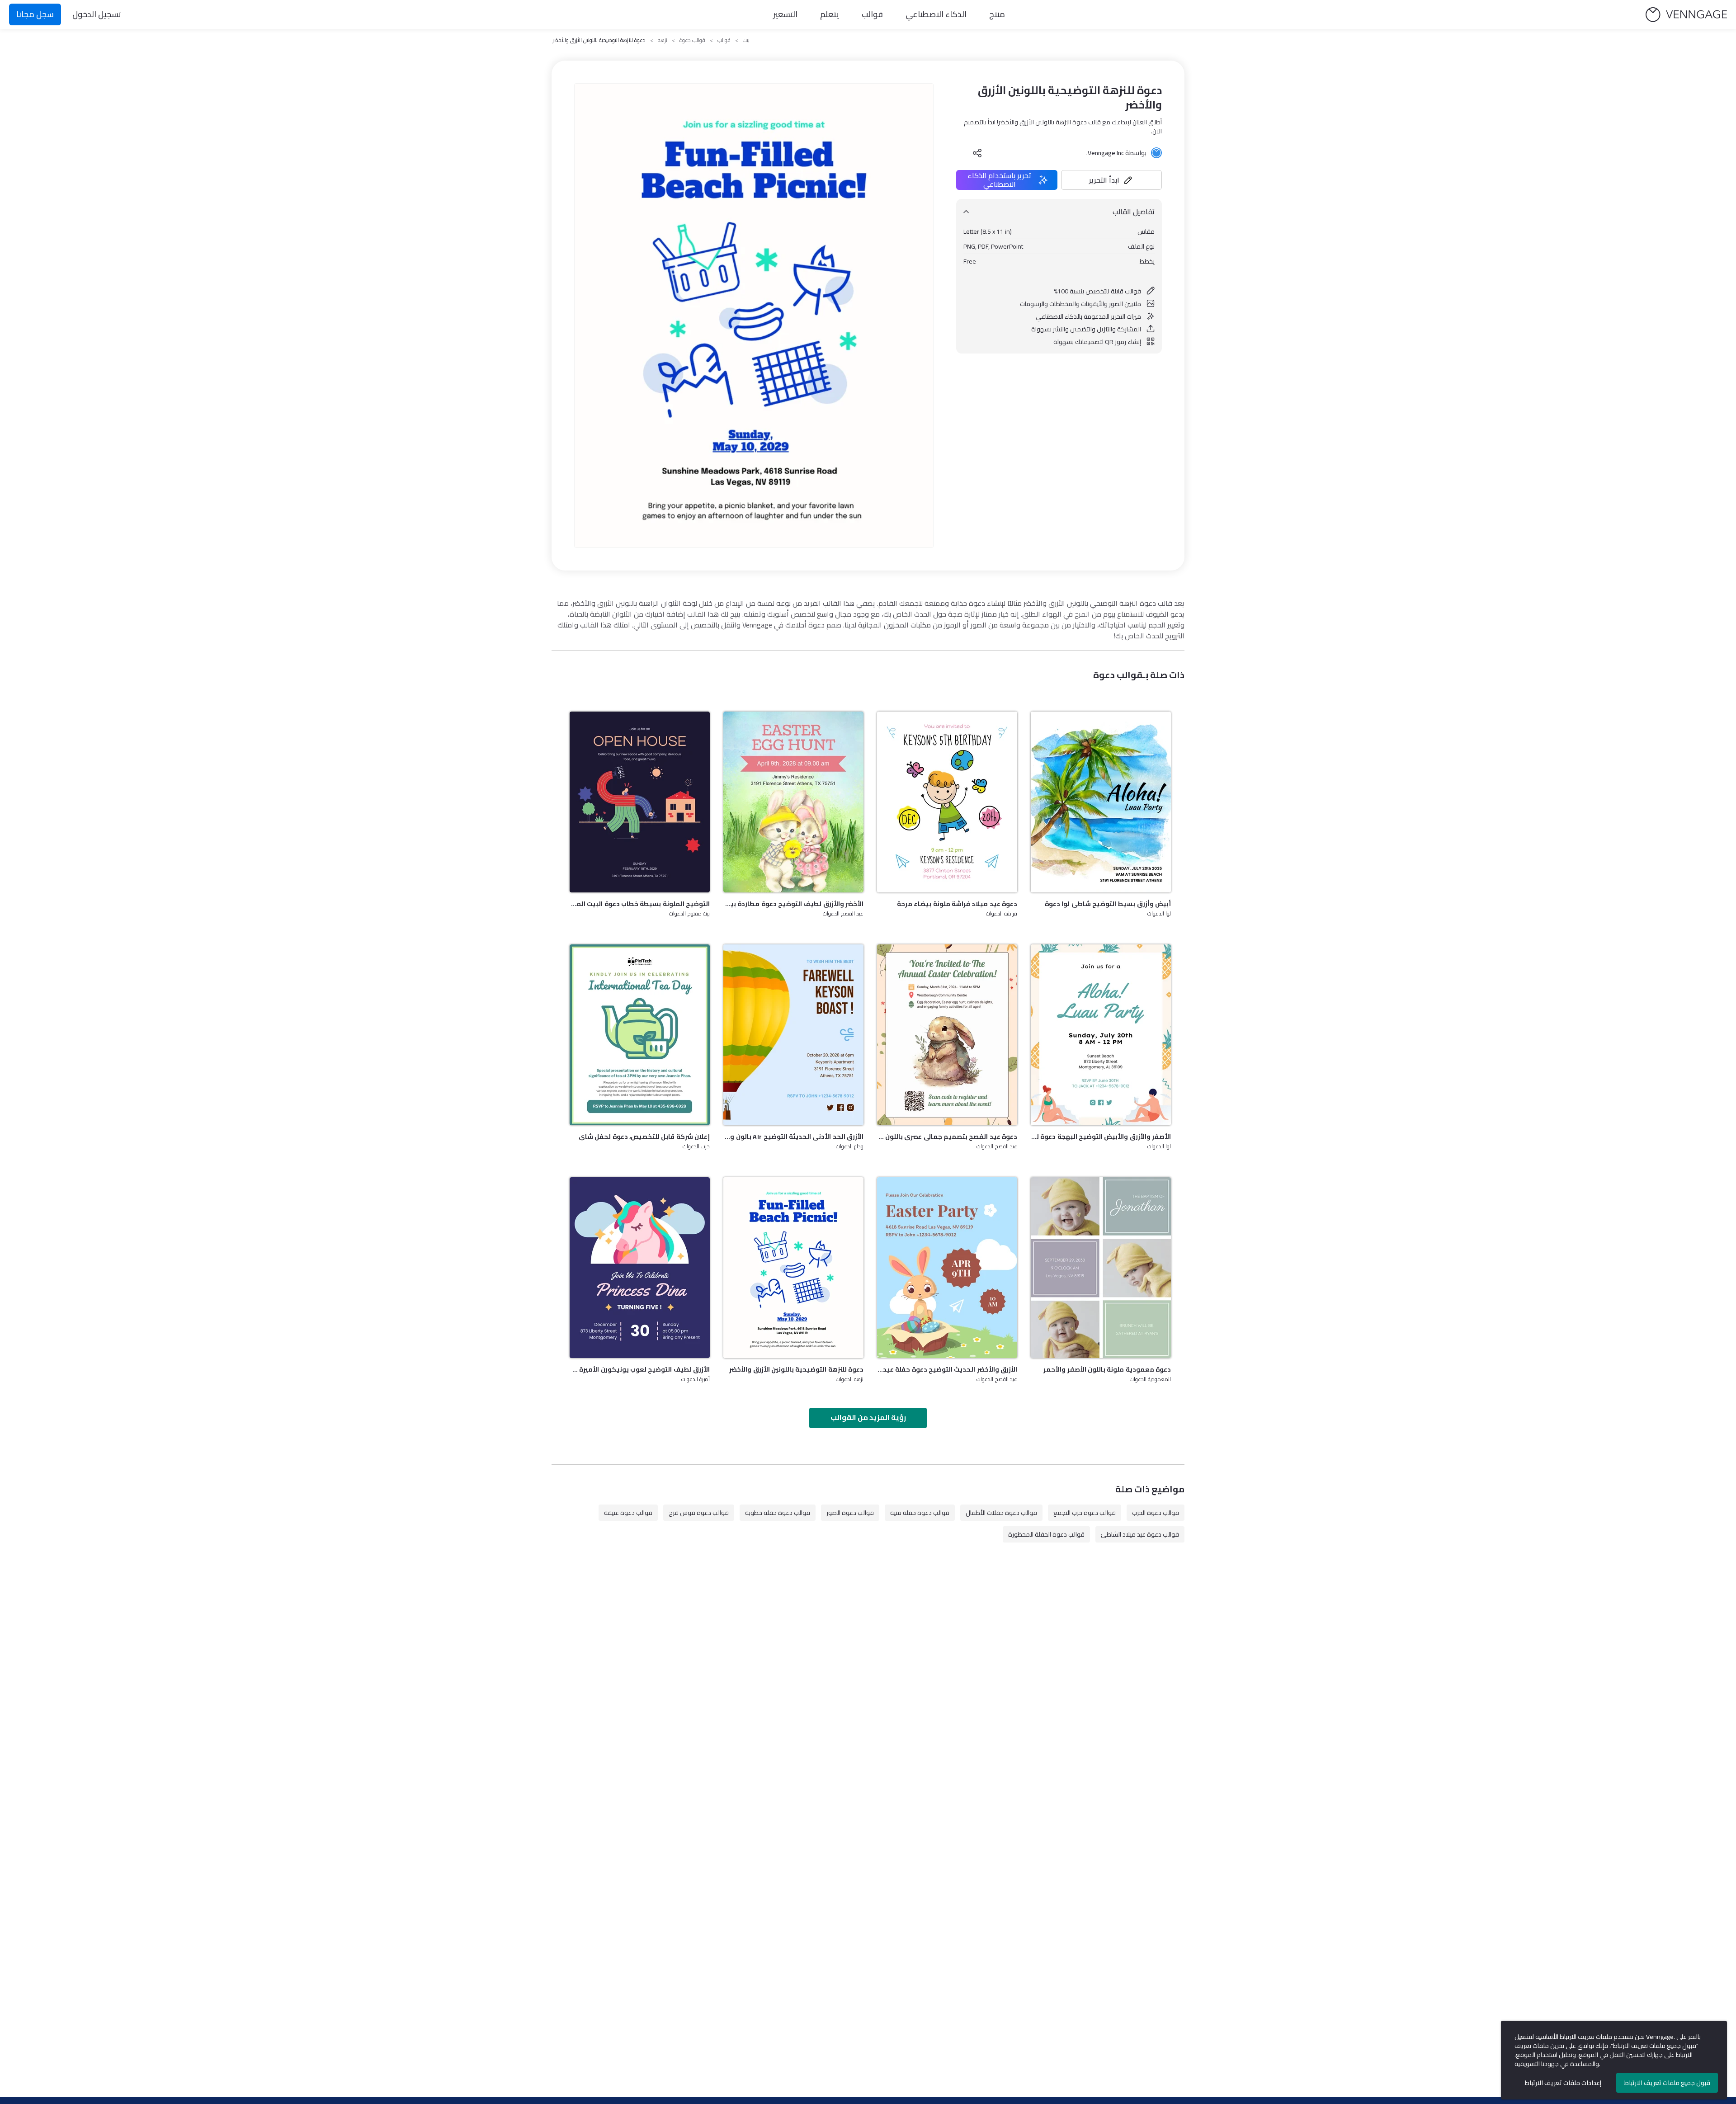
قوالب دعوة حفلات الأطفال (1001, 1513)
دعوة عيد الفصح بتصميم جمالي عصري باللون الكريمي (947, 1137)
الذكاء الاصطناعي (936, 14)
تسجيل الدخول (97, 14)
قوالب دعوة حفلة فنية (920, 1513)
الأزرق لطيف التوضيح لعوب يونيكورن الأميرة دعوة (640, 1369)
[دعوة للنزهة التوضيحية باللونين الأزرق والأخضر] (793, 1268)
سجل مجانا (35, 14)
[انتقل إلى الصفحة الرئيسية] (1686, 15)
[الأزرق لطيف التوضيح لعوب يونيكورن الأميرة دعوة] (640, 1268)
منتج (997, 14)
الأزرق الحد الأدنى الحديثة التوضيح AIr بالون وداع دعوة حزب (793, 1137)
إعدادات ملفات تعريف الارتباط (1563, 2083)
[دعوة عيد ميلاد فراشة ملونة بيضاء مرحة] (947, 802)
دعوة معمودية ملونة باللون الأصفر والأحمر (1107, 1369)
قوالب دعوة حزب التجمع (1085, 1513)
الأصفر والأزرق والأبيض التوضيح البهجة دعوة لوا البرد (1101, 1137)
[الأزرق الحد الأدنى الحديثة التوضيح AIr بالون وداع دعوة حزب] (793, 1035)
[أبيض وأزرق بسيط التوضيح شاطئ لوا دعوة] (1101, 802)
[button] (1112, 180)
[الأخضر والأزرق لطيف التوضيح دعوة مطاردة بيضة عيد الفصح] (793, 802)
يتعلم (830, 14)
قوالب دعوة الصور (850, 1513)
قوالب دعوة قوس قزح (699, 1513)
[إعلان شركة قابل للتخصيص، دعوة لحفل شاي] (640, 1035)
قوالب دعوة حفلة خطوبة (778, 1513)
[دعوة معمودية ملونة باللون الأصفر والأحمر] (1101, 1268)
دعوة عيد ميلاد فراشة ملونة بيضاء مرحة (957, 904)
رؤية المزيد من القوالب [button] (868, 1417)
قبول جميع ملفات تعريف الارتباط (1667, 2083)
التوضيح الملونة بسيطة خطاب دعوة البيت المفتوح (640, 904)
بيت (746, 40)
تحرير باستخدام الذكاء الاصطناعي (999, 180)
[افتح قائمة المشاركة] (977, 153)
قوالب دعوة (692, 40)
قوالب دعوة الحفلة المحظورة (1046, 1534)
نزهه (663, 40)
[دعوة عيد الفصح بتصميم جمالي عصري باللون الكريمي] (947, 1035)
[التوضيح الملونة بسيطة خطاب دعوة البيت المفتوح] (640, 802)
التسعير (785, 14)
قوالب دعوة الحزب (1156, 1513)
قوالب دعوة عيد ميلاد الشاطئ (1140, 1534)
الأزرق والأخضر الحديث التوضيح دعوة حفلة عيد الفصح (947, 1369)
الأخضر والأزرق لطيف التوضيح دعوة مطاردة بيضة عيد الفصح (793, 904)
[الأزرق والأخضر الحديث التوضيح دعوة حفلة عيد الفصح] (947, 1268)
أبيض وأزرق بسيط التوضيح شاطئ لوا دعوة (1108, 904)
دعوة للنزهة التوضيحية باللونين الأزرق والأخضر (796, 1369)
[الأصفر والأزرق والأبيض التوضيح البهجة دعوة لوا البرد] (1101, 1035)
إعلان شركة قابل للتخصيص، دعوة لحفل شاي (644, 1137)
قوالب (872, 14)
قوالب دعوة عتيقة (628, 1513)
